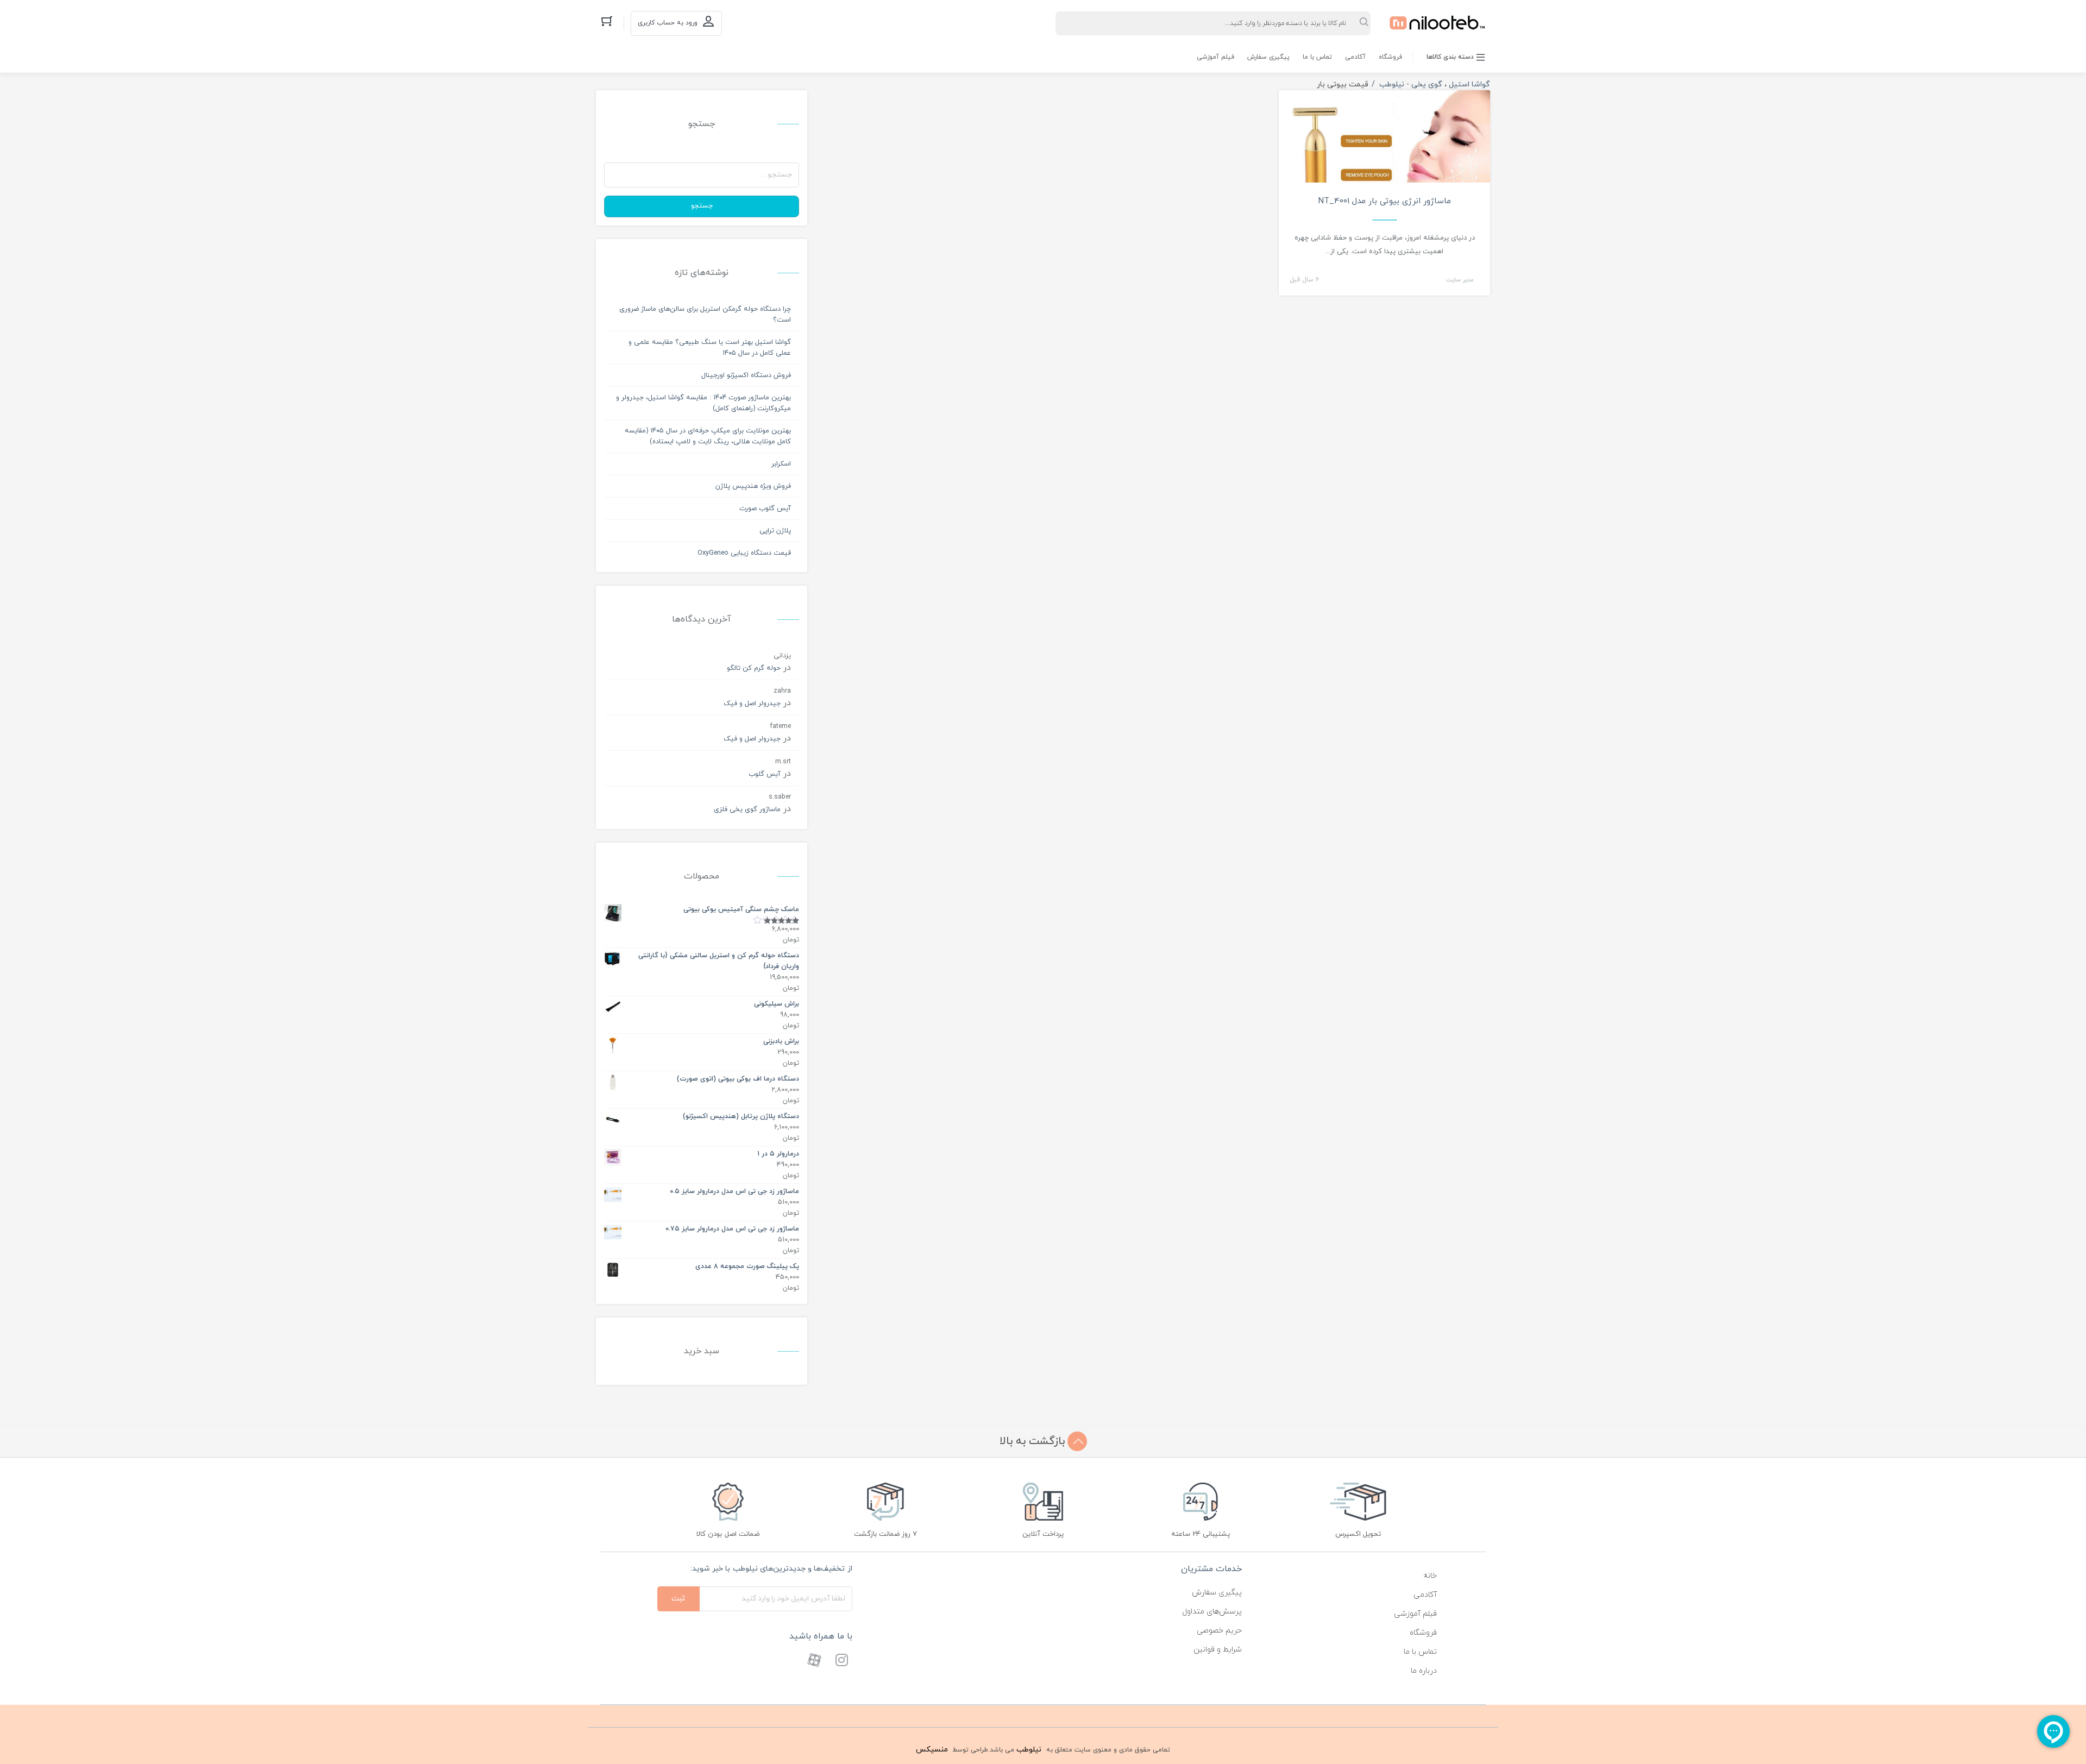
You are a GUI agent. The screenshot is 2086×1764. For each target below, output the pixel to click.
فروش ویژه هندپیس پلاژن (753, 486)
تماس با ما (1317, 57)
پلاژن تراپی (775, 531)
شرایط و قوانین (1218, 1650)
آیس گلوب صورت (765, 509)
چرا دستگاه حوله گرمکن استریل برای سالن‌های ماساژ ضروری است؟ (705, 315)
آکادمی (1355, 57)
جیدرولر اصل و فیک (752, 704)
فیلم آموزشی (1215, 57)
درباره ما (1424, 1671)
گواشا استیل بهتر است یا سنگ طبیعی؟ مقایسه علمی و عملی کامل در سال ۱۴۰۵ (710, 348)
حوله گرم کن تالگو (754, 668)
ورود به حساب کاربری (668, 23)
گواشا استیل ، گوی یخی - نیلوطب (1435, 84)
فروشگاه (1390, 57)
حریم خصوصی (1219, 1631)
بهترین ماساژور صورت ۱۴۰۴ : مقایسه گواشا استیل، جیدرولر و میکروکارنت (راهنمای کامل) (703, 403)
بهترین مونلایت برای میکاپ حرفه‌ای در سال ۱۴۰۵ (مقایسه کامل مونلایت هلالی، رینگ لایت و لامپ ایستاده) (708, 436)
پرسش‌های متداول (1212, 1612)
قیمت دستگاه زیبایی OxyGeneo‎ (744, 553)
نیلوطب (1029, 1750)
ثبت (678, 1599)
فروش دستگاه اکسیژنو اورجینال (746, 375)
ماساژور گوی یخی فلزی (747, 809)
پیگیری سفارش (1268, 57)
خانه (1430, 1576)
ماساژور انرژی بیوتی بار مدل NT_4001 (1385, 201)
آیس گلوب (765, 774)
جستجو (702, 206)
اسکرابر (781, 464)
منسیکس (932, 1750)
